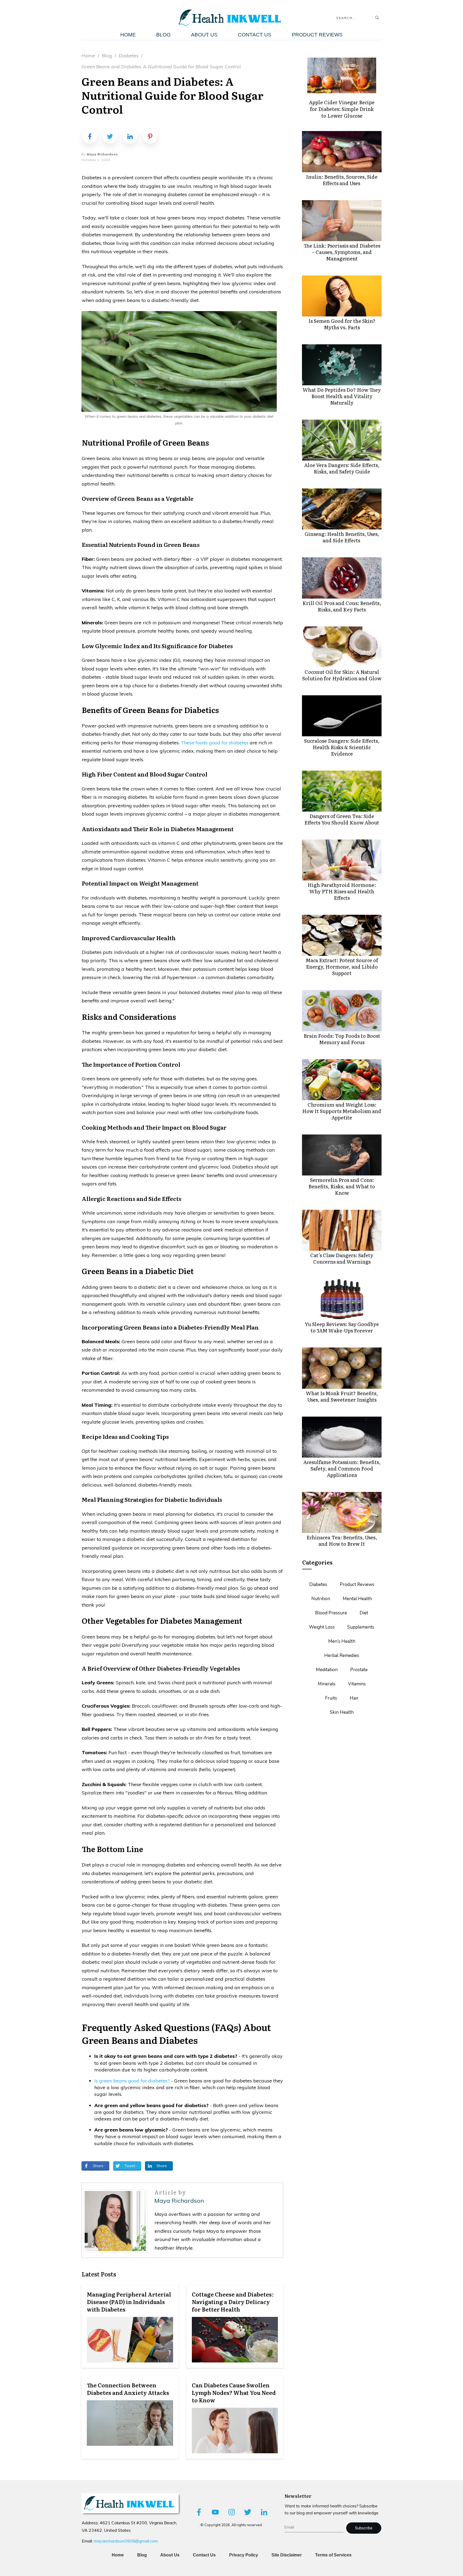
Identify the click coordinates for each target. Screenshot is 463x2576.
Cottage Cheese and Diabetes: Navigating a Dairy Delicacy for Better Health (235, 2326)
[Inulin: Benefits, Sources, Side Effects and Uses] (342, 152)
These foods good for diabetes (215, 743)
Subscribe (364, 2528)
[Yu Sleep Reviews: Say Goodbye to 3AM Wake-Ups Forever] (342, 1299)
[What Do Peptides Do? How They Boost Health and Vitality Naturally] (342, 365)
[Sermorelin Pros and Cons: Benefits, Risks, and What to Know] (342, 1155)
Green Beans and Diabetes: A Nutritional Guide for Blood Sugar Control (172, 95)
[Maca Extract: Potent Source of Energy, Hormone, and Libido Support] (342, 935)
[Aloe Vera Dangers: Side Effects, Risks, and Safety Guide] (342, 440)
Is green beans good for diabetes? (132, 2081)
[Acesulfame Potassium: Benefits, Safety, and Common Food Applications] (342, 1437)
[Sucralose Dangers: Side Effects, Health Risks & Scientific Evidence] (342, 716)
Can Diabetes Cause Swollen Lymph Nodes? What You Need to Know (235, 2417)
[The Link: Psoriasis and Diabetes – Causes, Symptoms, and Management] (342, 221)
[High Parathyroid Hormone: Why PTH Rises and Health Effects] (342, 860)
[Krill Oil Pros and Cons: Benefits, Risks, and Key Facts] (342, 578)
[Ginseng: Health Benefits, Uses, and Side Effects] (342, 509)
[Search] (377, 18)
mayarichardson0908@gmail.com (126, 2541)
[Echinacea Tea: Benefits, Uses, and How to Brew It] (342, 1512)
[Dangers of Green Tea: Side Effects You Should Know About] (342, 791)
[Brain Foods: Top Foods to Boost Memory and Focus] (342, 1011)
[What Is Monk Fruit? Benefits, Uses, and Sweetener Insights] (342, 1368)
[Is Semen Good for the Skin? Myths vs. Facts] (342, 296)
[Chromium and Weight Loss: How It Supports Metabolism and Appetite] (342, 1080)
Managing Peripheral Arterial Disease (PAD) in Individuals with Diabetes (130, 2326)
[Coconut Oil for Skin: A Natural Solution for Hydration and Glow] (342, 647)
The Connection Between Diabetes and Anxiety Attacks (130, 2417)
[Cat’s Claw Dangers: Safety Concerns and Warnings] (342, 1230)
